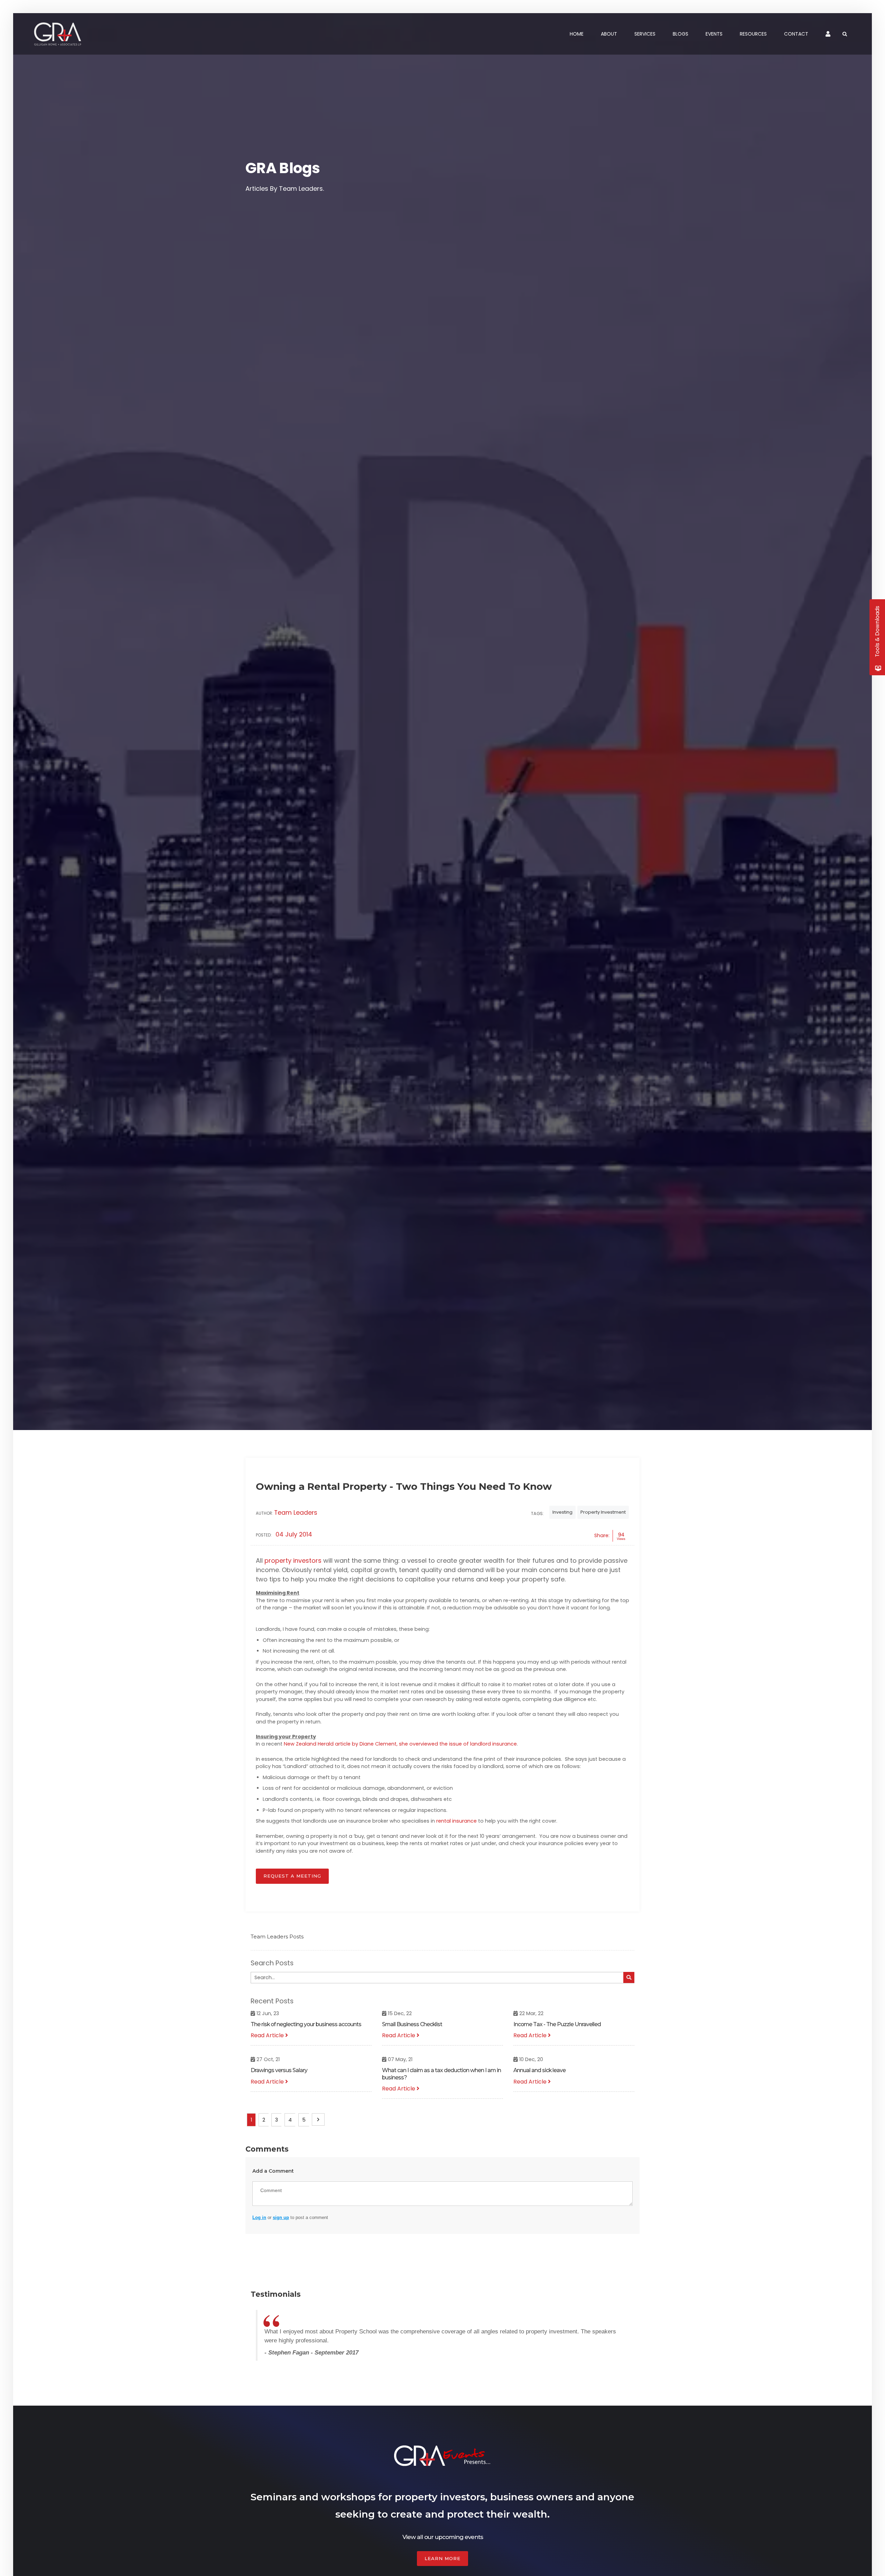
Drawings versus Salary (279, 2070)
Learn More (442, 2558)
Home (577, 34)
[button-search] (629, 1977)
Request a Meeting (292, 1876)
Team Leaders (296, 1513)
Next (318, 2119)
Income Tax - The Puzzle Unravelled (557, 2024)
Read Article (268, 2035)
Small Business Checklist (412, 2024)
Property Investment (603, 1512)
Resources (753, 34)
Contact (796, 34)
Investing (562, 1512)
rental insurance (457, 1821)
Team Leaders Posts (277, 1936)
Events (714, 34)
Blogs (681, 34)
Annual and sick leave (539, 2070)
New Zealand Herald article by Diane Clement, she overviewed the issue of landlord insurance (400, 1744)
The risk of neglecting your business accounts (306, 2024)
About (609, 34)
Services (645, 34)
